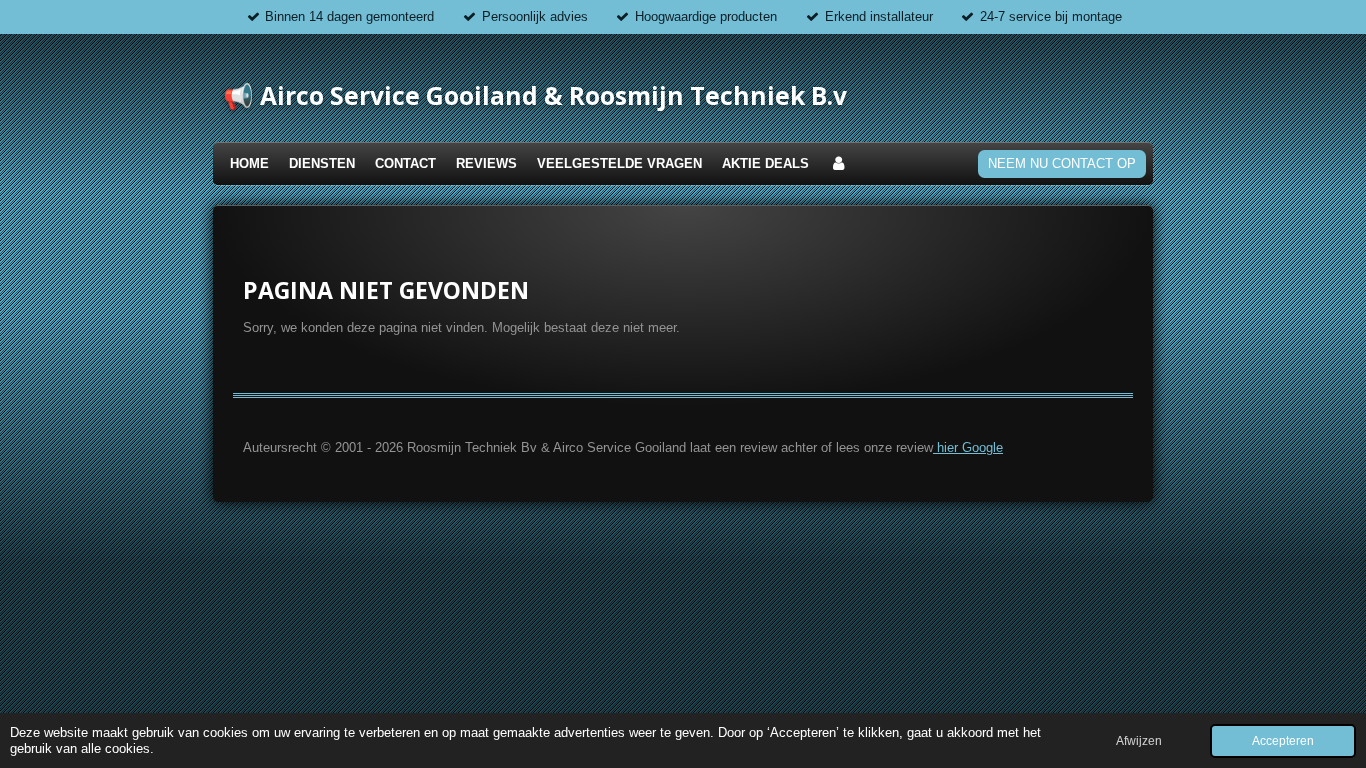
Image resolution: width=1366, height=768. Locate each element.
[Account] (838, 164)
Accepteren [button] (1283, 740)
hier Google (968, 447)
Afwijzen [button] (1139, 740)
